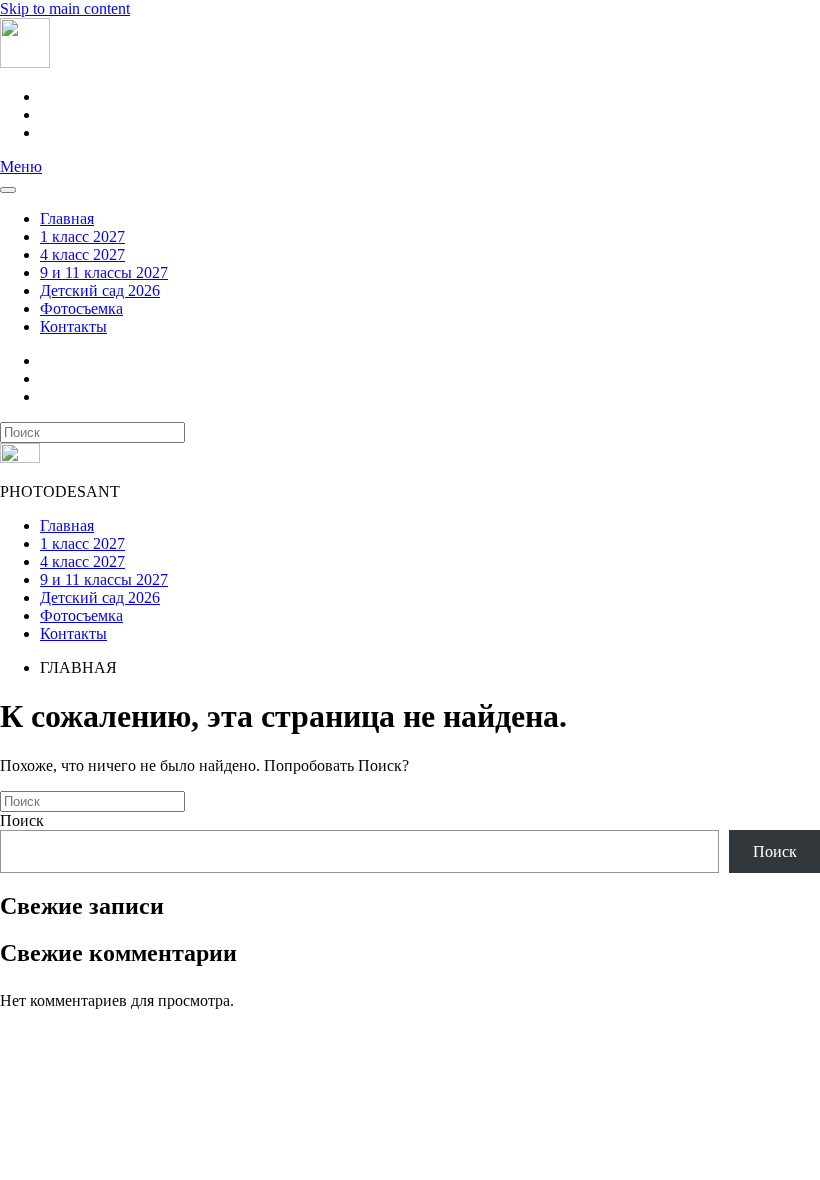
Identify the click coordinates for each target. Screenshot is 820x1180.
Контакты (73, 326)
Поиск (22, 820)
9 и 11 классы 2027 (104, 272)
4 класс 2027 (82, 254)
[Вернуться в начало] (25, 62)
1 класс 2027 (82, 236)
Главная (67, 218)
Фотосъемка (81, 308)
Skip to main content (65, 8)
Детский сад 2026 (100, 290)
